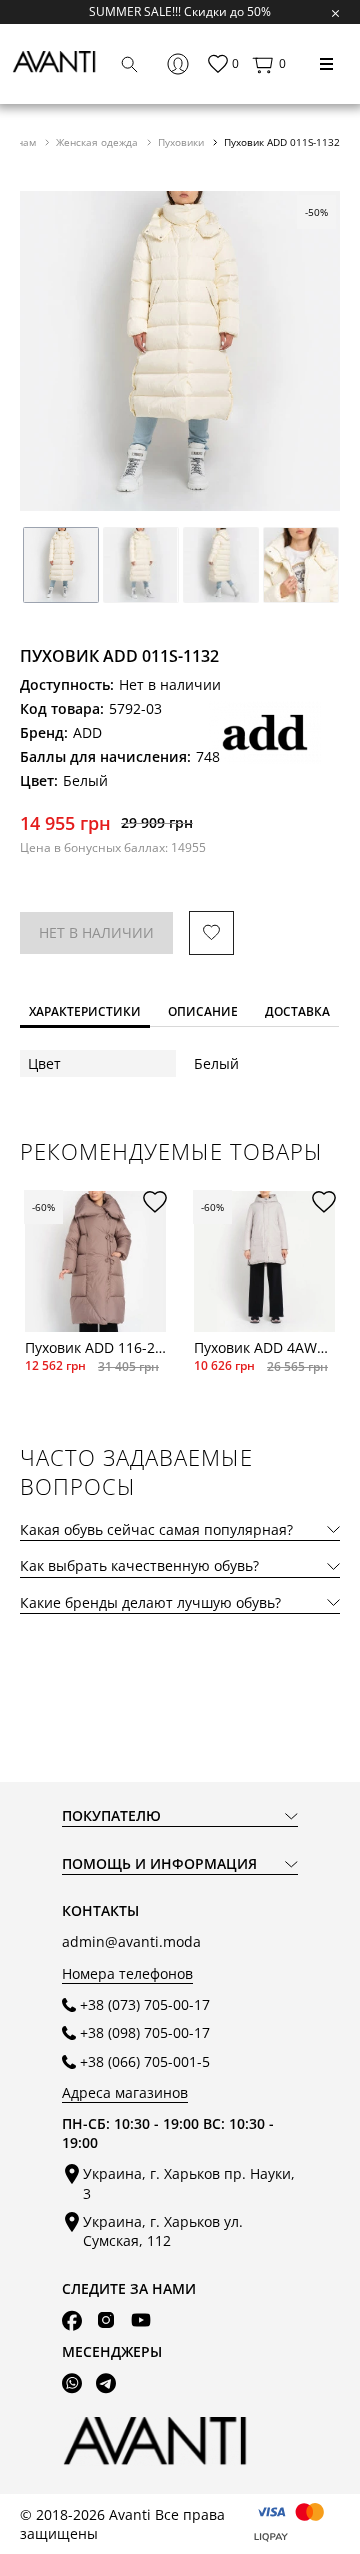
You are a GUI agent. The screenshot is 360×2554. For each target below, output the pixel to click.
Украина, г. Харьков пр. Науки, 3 (189, 2183)
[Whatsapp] (72, 2383)
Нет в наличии (96, 932)
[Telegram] (106, 2383)
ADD (87, 732)
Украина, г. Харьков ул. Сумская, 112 (163, 2231)
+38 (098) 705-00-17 (145, 2032)
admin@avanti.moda (131, 1941)
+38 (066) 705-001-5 (145, 2061)
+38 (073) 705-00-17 (145, 2004)
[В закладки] (211, 933)
